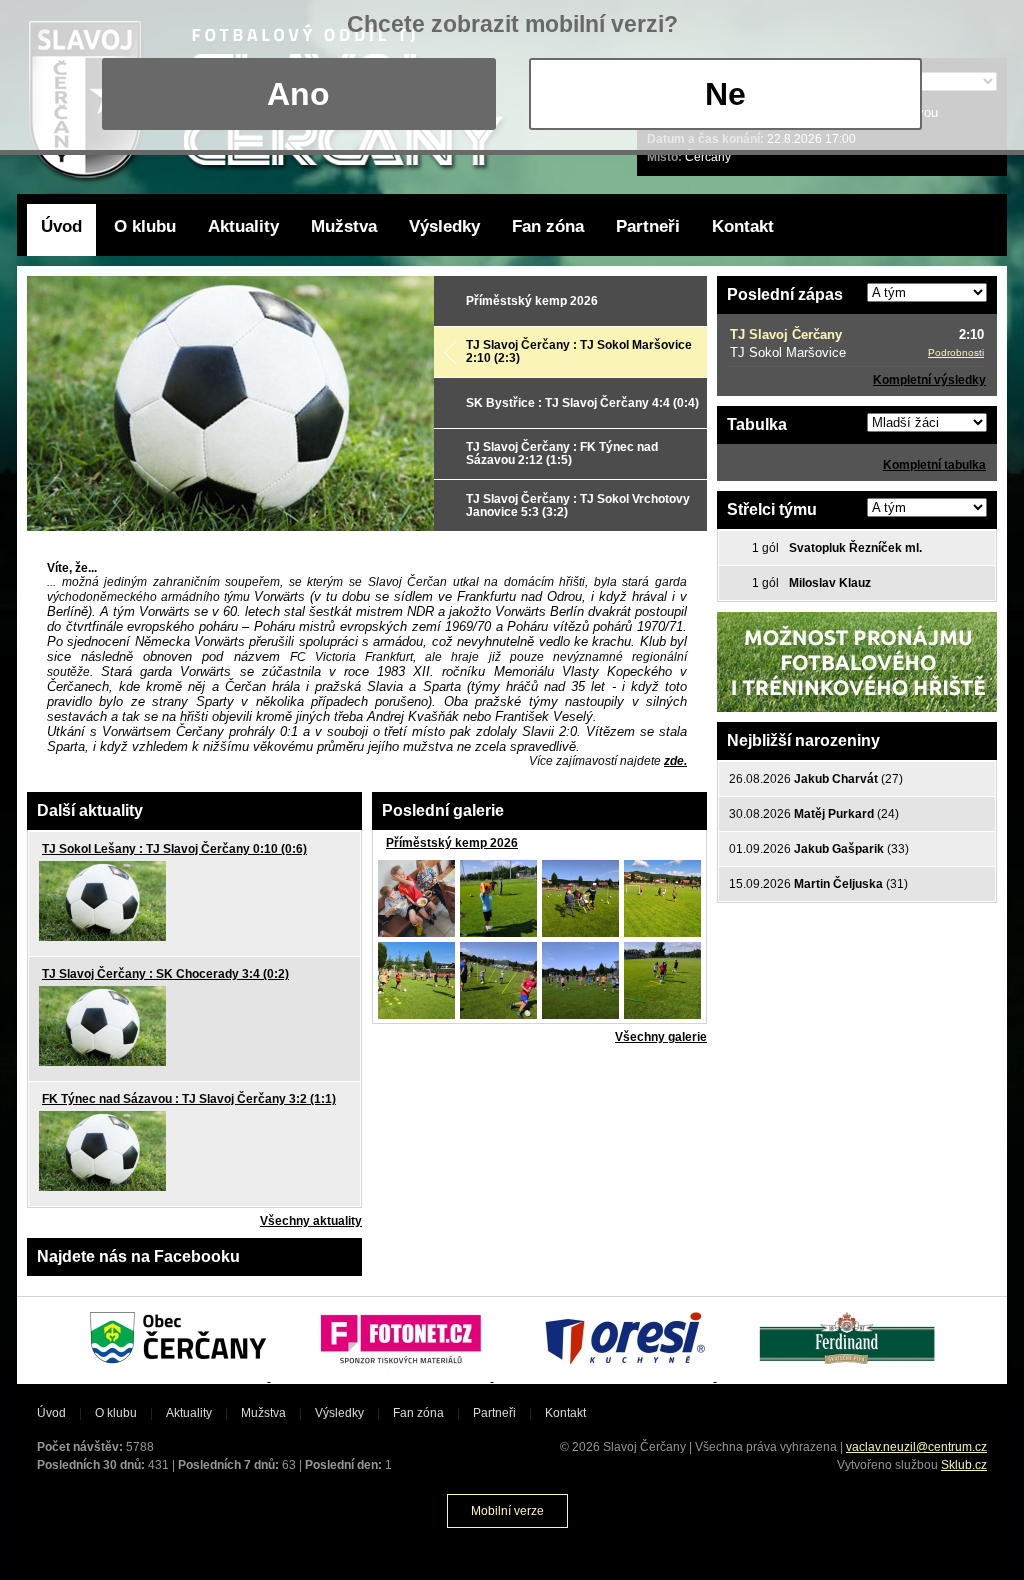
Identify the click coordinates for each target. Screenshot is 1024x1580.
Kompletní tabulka (934, 465)
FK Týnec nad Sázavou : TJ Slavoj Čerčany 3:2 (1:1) (189, 1099)
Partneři (648, 226)
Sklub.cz (964, 1465)
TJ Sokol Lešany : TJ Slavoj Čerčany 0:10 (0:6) (174, 849)
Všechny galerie (661, 1037)
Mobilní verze (507, 1511)
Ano (298, 94)
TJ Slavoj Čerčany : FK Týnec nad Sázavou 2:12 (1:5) (562, 453)
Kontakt (743, 226)
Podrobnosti (956, 352)
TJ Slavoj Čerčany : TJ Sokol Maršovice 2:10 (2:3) (579, 351)
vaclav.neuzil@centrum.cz (916, 1447)
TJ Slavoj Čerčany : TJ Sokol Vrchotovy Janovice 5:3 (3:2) (578, 505)
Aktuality (243, 226)
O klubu (145, 226)
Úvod (61, 226)
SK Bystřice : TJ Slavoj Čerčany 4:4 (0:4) (582, 403)
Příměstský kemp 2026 (532, 301)
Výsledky (444, 226)
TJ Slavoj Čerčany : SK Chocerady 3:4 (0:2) (165, 974)
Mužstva (344, 226)
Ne (725, 94)
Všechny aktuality (311, 1221)
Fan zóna (548, 226)
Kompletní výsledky (929, 380)
